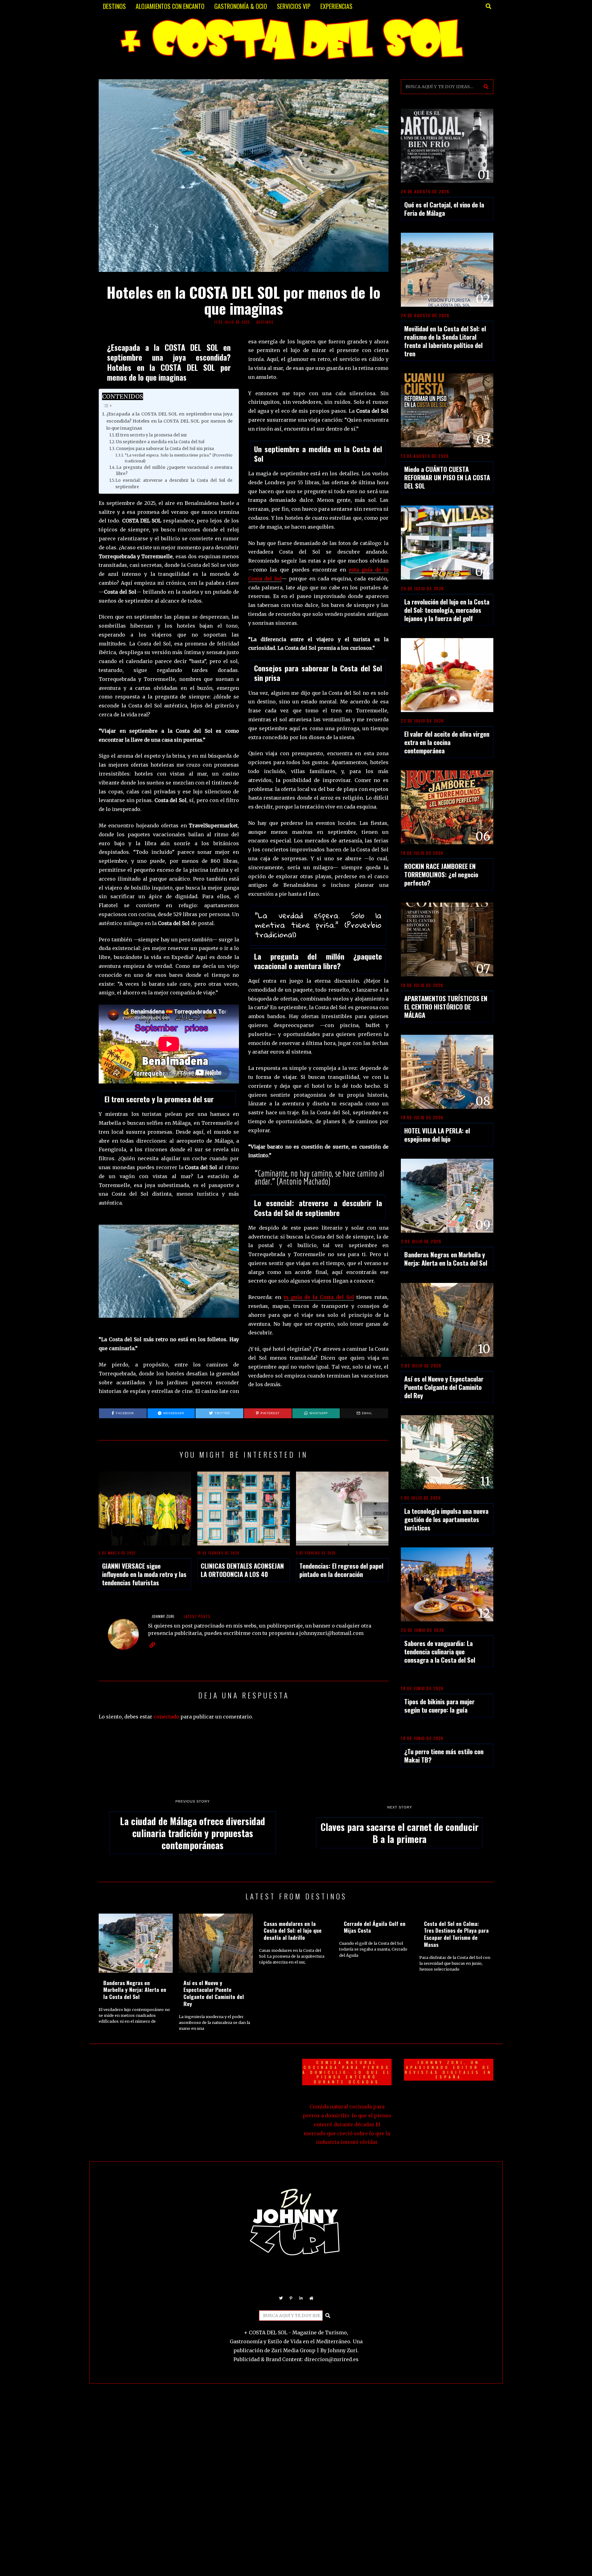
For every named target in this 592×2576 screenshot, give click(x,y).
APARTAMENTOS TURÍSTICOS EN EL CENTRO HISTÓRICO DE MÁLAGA (446, 1007)
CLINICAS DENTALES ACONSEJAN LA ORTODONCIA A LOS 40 (242, 1570)
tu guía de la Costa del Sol (319, 1297)
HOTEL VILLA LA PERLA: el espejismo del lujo (437, 1135)
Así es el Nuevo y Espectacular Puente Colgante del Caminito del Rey (444, 1387)
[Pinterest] (291, 2298)
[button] (486, 87)
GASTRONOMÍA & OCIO (241, 6)
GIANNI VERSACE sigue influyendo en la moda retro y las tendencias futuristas (144, 1574)
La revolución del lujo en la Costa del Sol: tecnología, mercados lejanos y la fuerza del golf (447, 610)
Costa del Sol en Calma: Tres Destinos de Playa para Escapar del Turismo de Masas (456, 1934)
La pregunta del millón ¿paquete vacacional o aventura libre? (174, 471)
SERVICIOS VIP (294, 6)
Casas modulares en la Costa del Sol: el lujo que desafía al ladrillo (293, 1931)
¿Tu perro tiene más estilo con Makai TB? (444, 1755)
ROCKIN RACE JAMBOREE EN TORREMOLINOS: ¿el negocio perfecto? (441, 874)
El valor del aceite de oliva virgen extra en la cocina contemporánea (447, 742)
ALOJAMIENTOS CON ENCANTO (170, 6)
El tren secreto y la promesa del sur (151, 435)
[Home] (311, 2298)
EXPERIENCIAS (336, 6)
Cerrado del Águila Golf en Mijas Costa (375, 1927)
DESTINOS (114, 6)
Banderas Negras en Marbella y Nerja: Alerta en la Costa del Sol (446, 1259)
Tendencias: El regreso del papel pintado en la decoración (341, 1570)
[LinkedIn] (301, 2298)
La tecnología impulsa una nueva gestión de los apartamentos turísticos (446, 1519)
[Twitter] (281, 2298)
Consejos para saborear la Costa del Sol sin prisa (165, 449)
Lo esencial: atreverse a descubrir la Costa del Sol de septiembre (174, 484)
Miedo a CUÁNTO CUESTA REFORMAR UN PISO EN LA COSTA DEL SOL (447, 477)
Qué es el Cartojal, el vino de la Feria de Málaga (444, 209)
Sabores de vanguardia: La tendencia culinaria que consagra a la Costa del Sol (440, 1651)
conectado (166, 1717)
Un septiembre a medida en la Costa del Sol (160, 442)
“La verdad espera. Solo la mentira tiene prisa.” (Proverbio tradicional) (179, 458)
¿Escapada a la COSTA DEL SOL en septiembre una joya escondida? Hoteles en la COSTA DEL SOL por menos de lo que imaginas (169, 421)
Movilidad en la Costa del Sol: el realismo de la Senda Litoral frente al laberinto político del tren (445, 341)
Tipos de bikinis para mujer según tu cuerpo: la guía (439, 1706)
